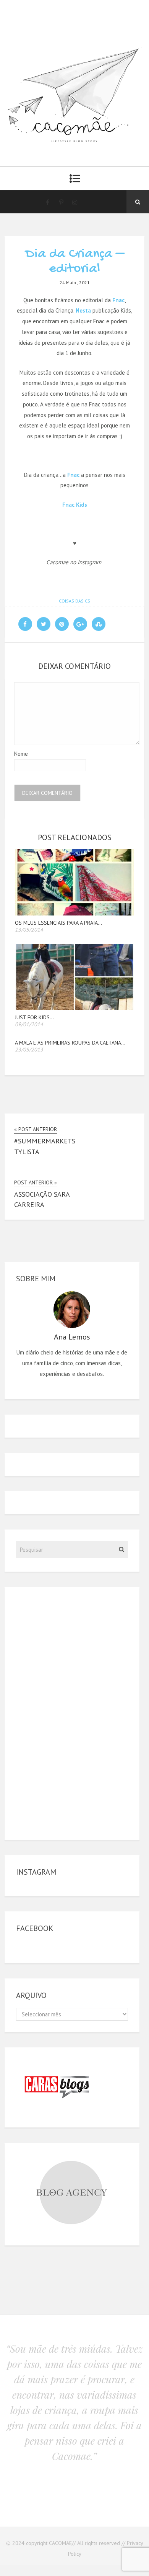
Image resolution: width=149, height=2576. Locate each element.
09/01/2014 (29, 1024)
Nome (21, 754)
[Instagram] (75, 202)
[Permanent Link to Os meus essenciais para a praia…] (75, 913)
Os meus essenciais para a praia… (58, 923)
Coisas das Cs (74, 601)
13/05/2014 (29, 930)
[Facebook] (47, 202)
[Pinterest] (61, 202)
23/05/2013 (29, 1050)
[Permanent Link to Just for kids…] (75, 1008)
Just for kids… (34, 1017)
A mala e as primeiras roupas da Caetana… (70, 1043)
